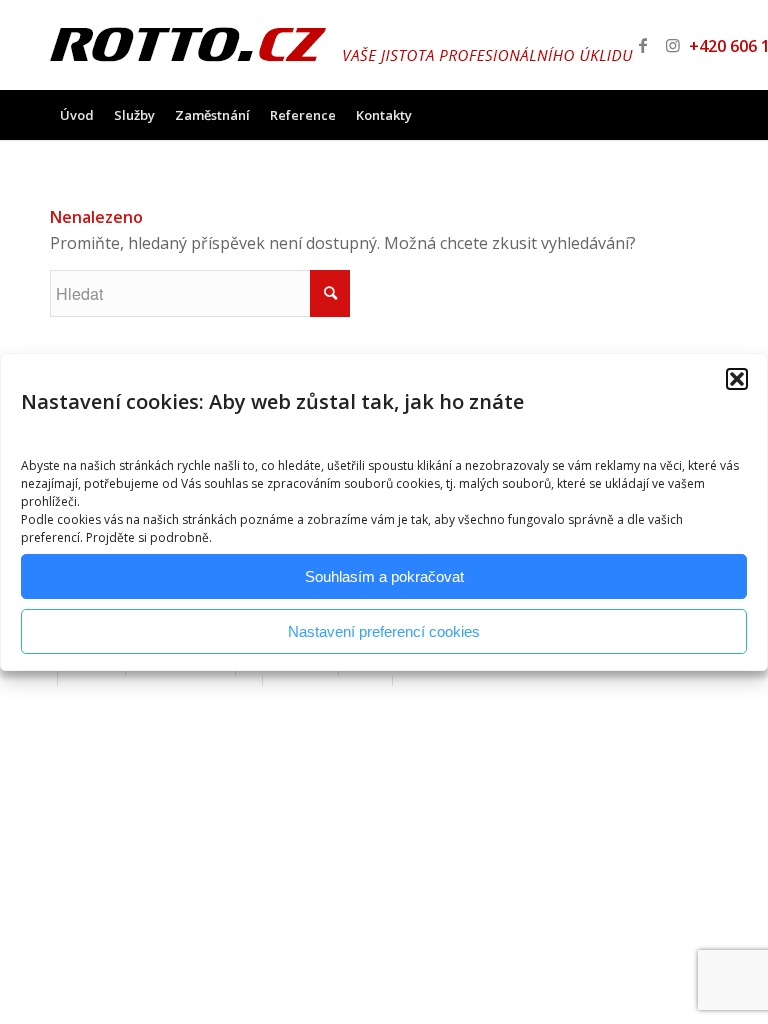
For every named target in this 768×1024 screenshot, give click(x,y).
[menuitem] (77, 115)
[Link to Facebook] (643, 45)
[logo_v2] (341, 45)
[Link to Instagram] (673, 45)
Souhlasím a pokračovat (384, 576)
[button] (737, 379)
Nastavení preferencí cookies (384, 631)
